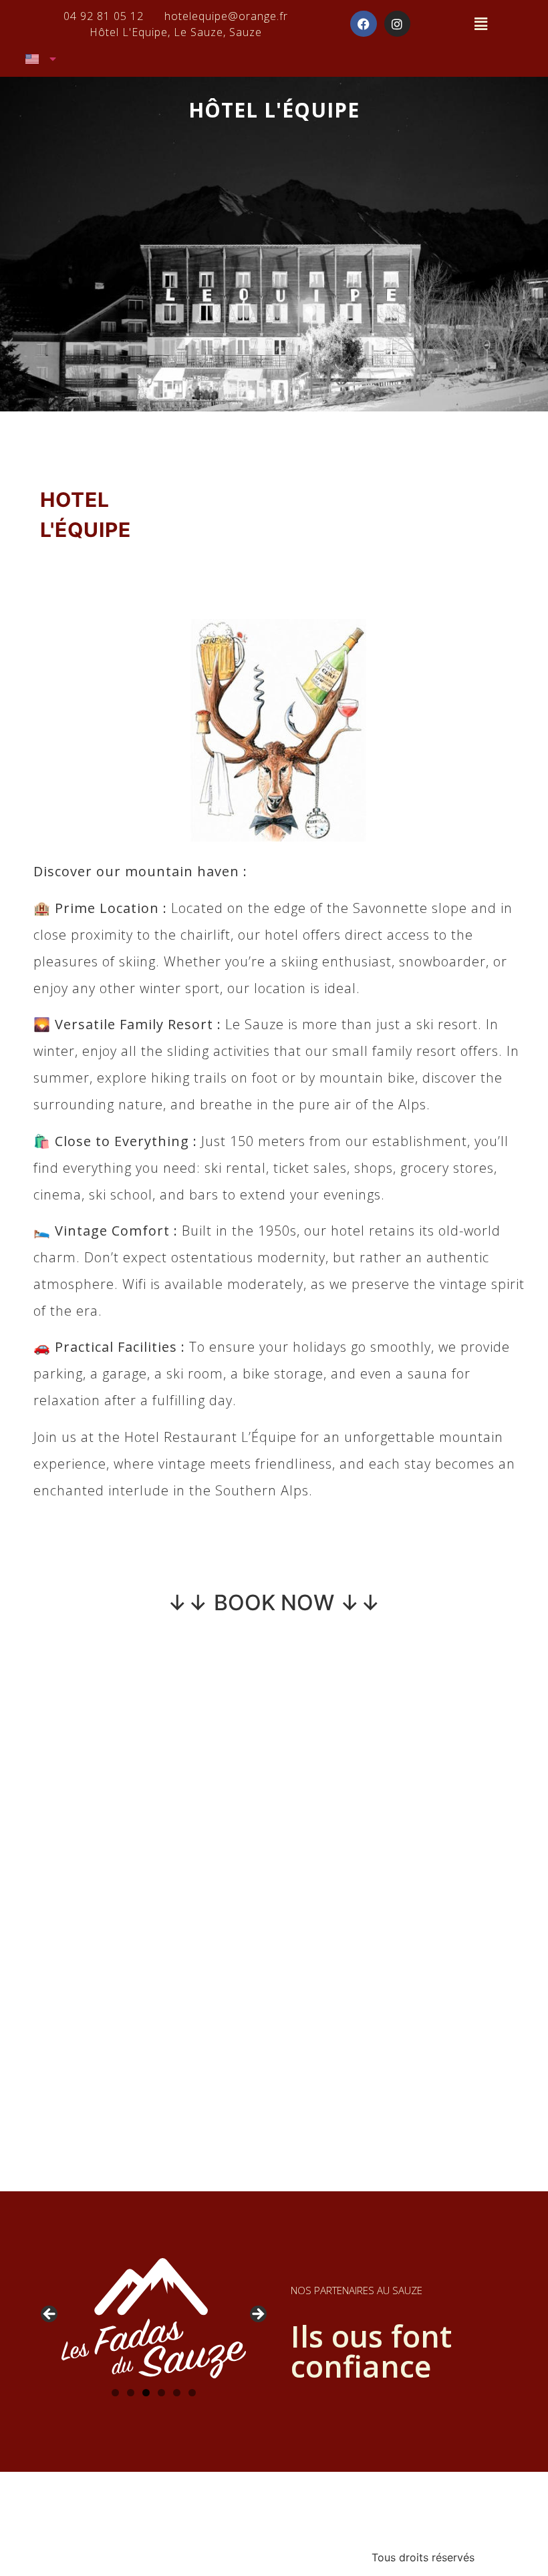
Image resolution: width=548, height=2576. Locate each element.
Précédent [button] (50, 2315)
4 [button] (161, 2393)
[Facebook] (364, 24)
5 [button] (177, 2393)
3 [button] (146, 2393)
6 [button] (192, 2393)
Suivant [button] (257, 2315)
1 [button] (115, 2393)
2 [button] (131, 2393)
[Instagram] (398, 24)
